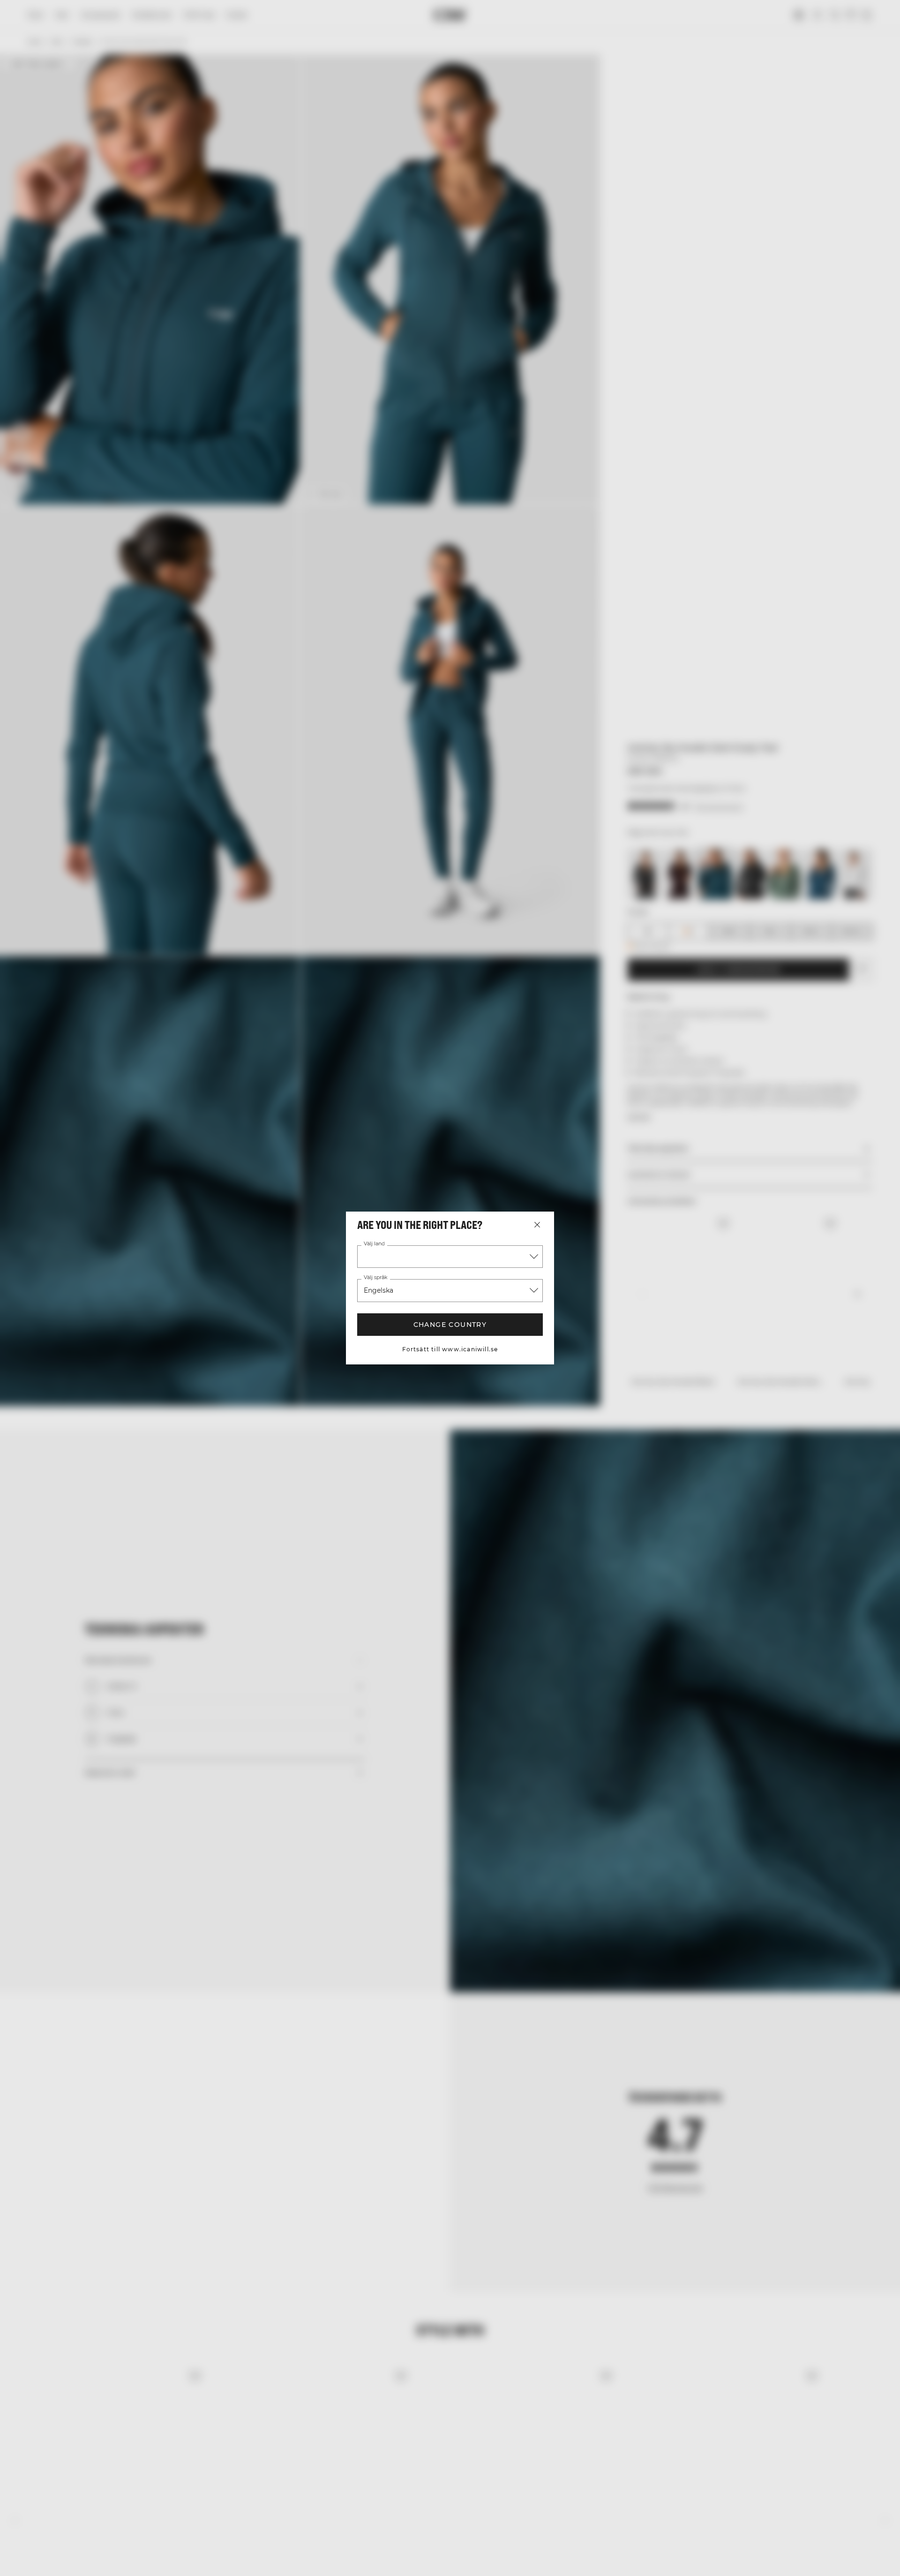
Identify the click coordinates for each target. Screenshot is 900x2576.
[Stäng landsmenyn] (537, 1225)
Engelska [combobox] (379, 1290)
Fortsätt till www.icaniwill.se (450, 1349)
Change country (450, 1325)
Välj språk (375, 1278)
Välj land (374, 1244)
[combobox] (450, 1257)
